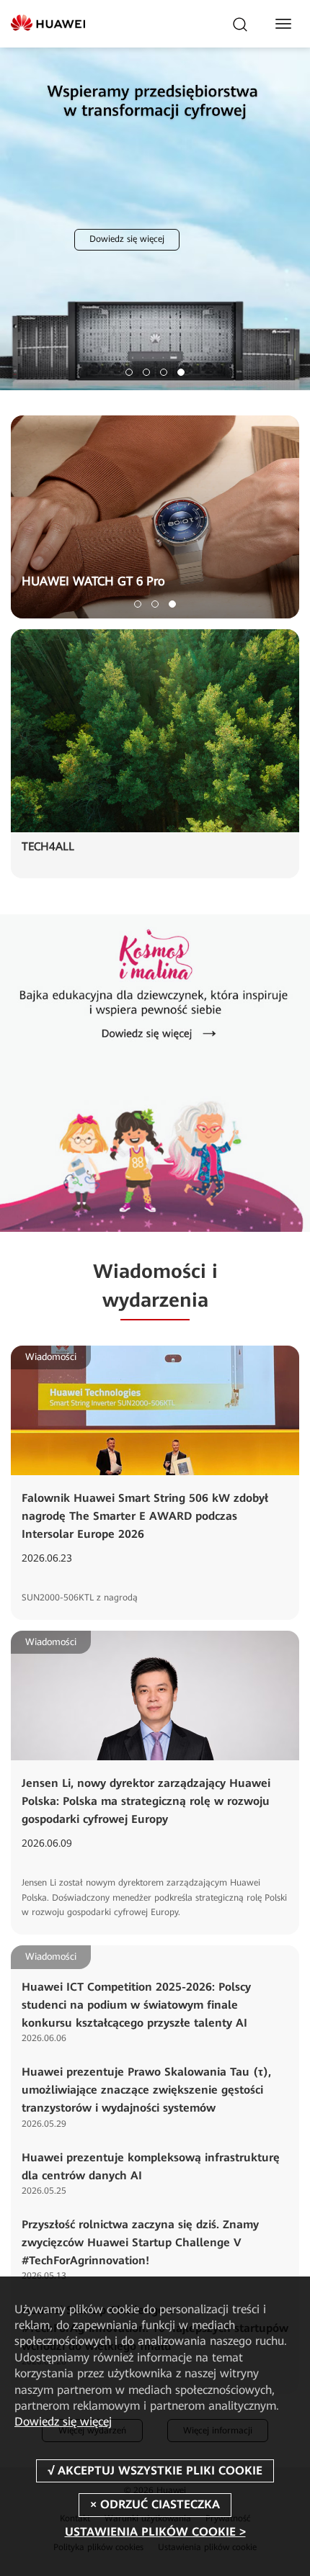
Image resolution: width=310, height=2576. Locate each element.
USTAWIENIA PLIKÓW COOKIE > (155, 2532)
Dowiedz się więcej (216, 174)
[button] (129, 372)
